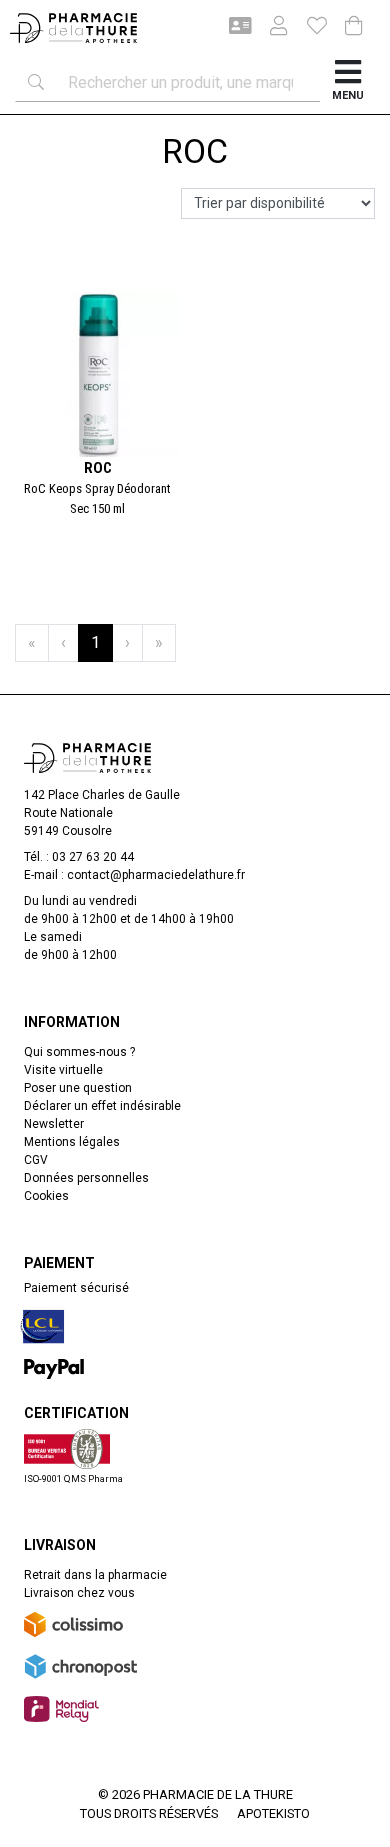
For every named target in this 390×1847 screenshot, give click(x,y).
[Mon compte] (271, 28)
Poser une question (78, 1088)
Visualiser (105, 284)
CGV (36, 1160)
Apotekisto (273, 1813)
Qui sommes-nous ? (79, 1052)
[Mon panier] (354, 27)
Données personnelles (86, 1178)
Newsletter (54, 1124)
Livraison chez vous (79, 1593)
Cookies (46, 1196)
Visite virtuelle (63, 1070)
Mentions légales (72, 1142)
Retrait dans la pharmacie (95, 1575)
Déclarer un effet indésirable (102, 1106)
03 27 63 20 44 (93, 857)
